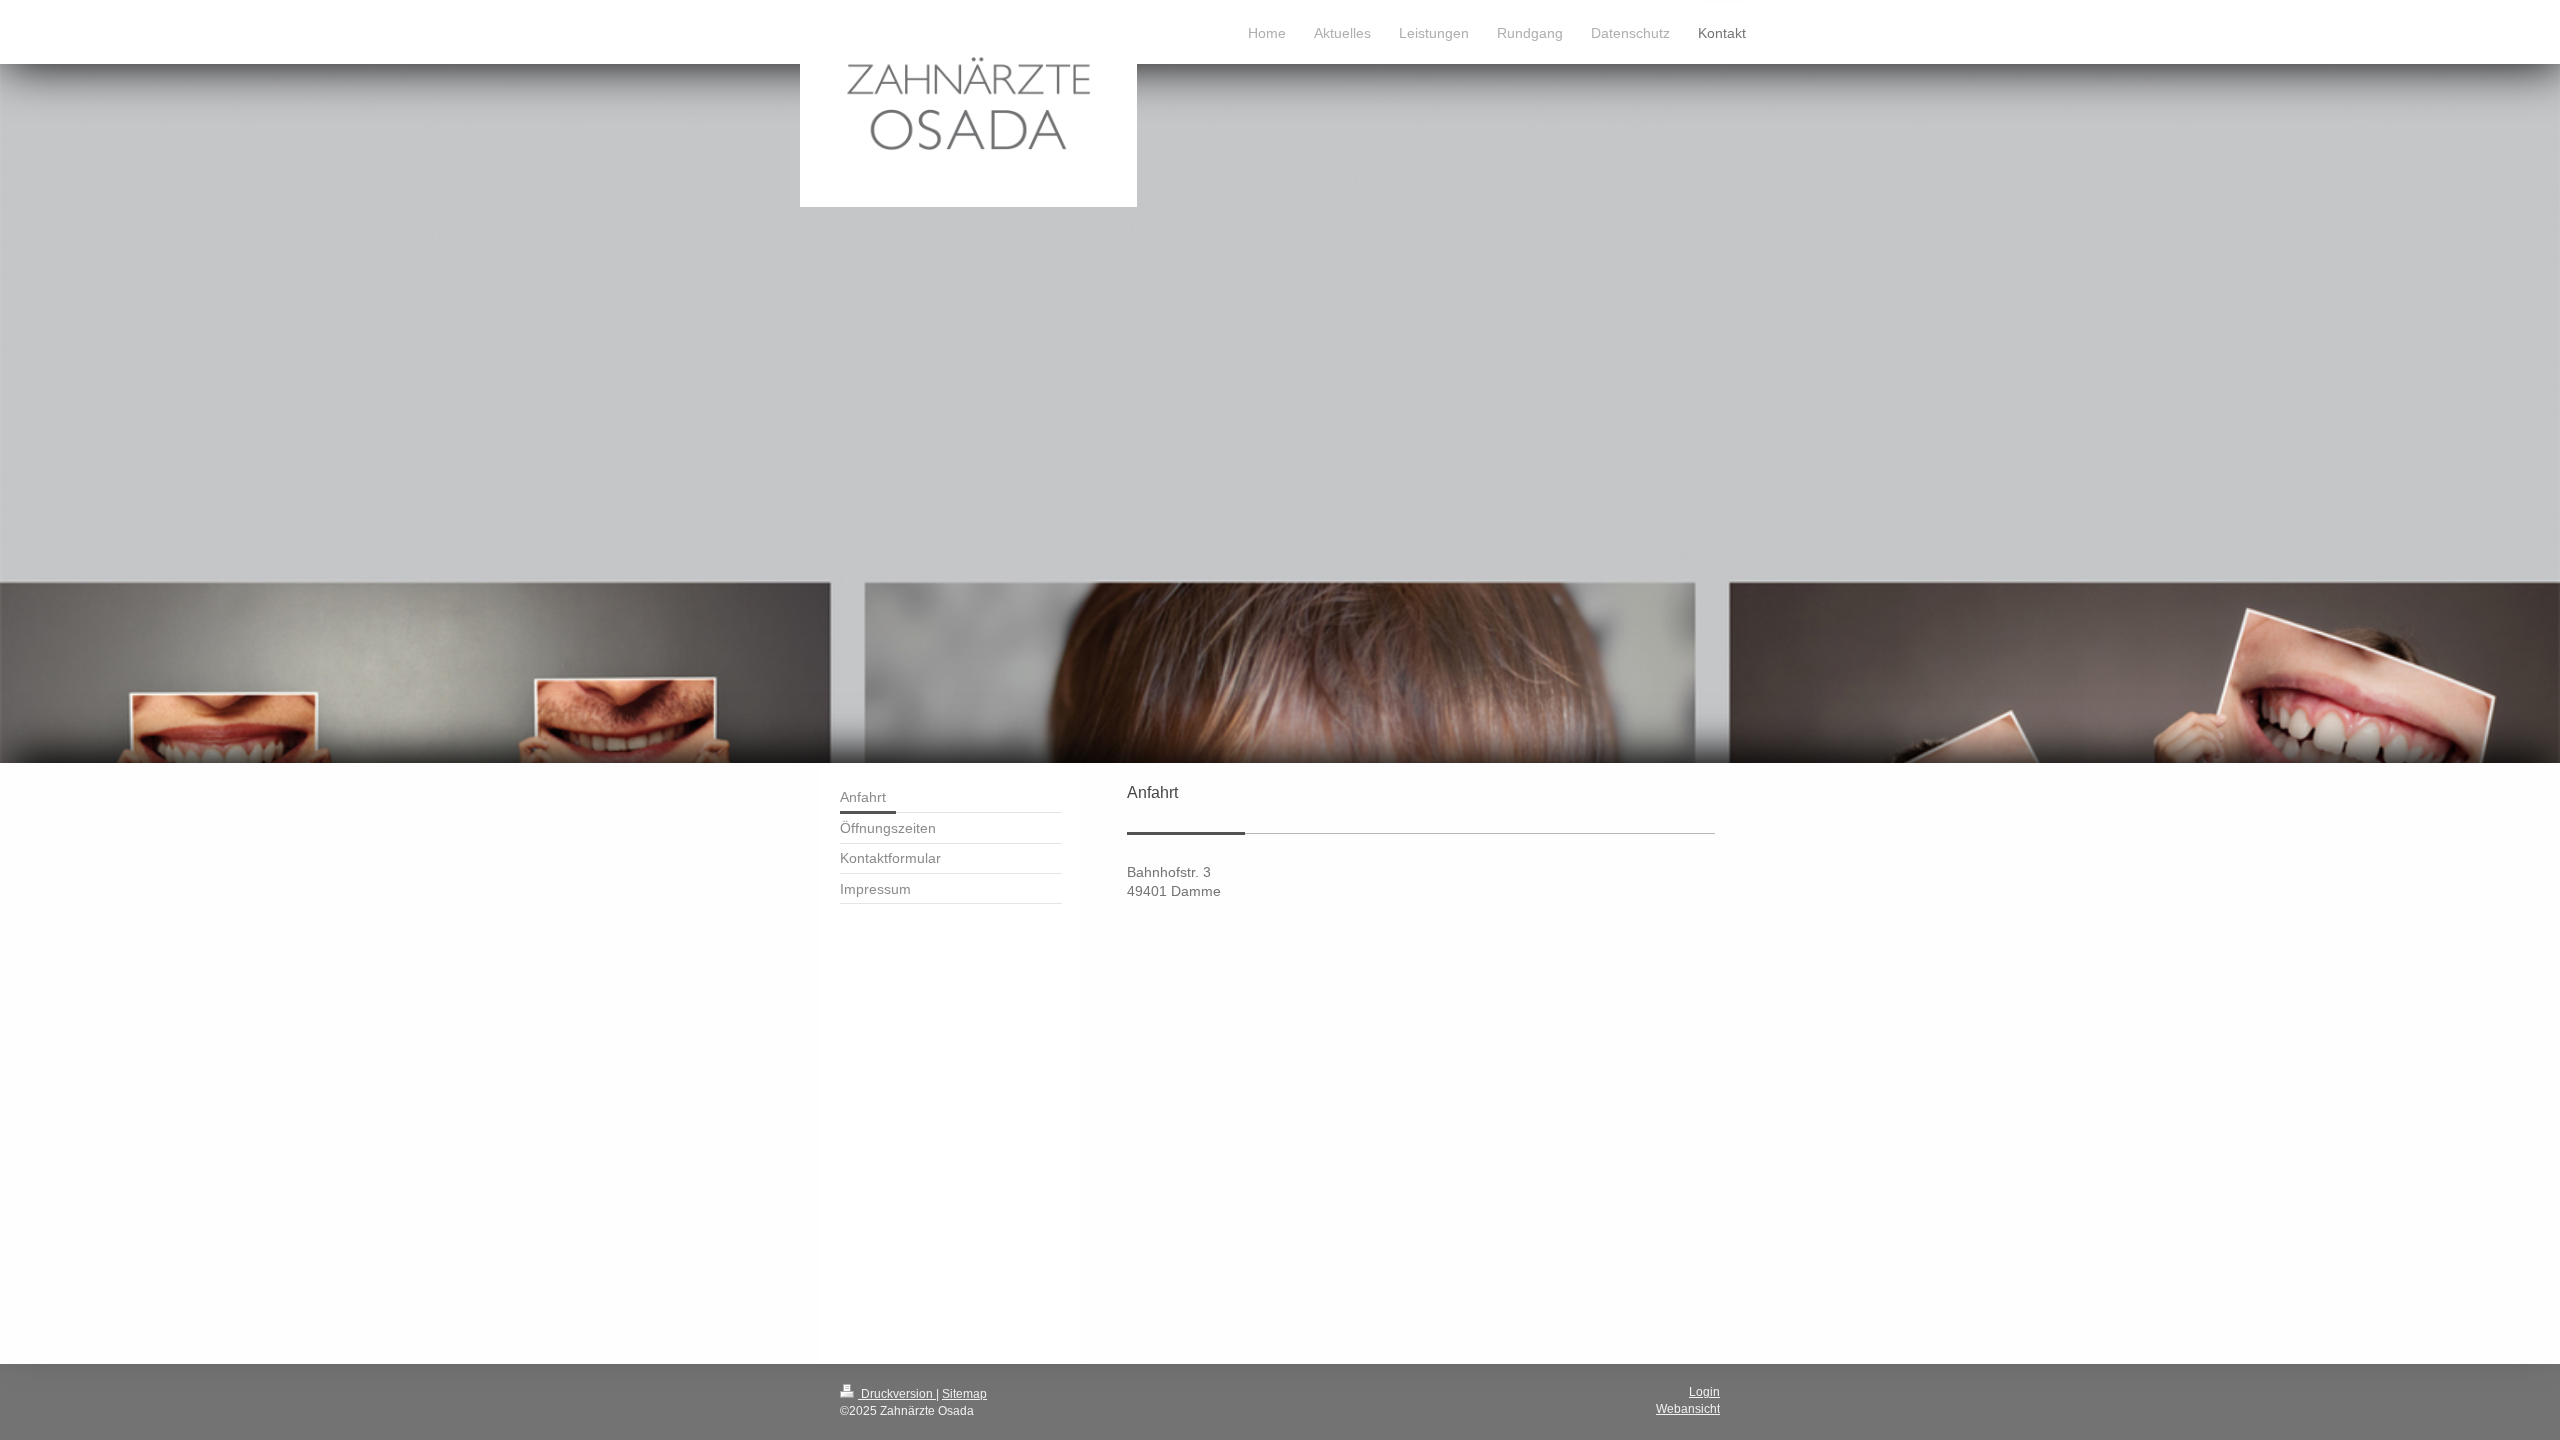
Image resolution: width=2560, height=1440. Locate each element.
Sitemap (964, 1394)
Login (1704, 1392)
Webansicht (1688, 1409)
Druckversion (897, 1394)
